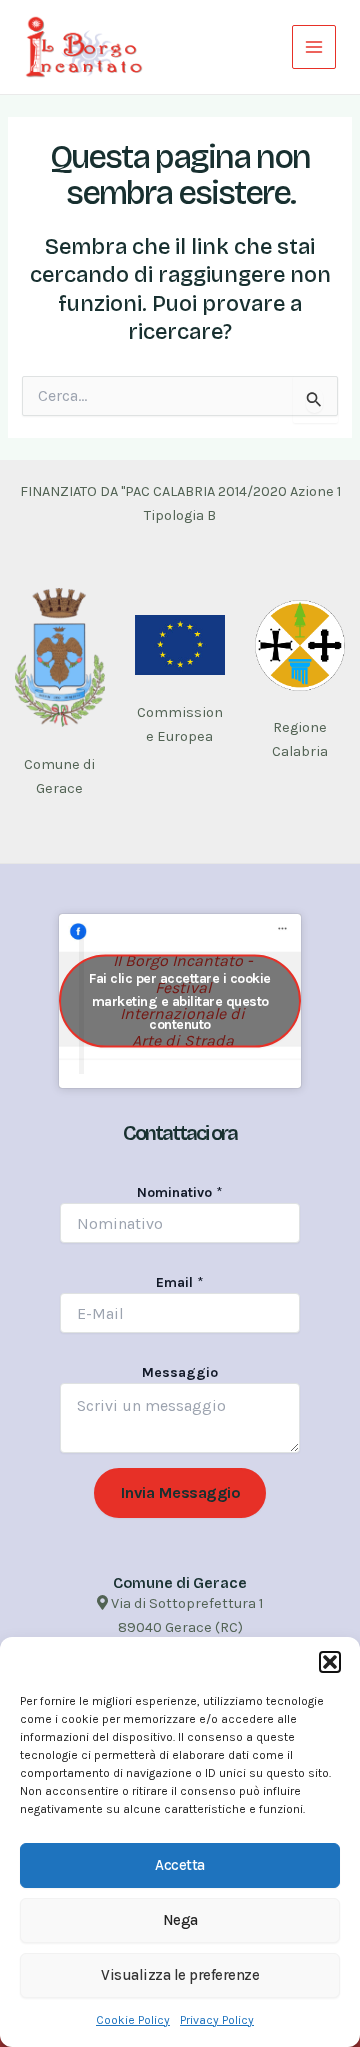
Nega (180, 1920)
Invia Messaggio (180, 1492)
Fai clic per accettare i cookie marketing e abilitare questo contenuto (180, 1001)
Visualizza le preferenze (180, 1975)
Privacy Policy (217, 2020)
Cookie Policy (133, 2020)
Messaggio (180, 1372)
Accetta (180, 1865)
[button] (330, 1662)
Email (180, 1282)
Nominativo (180, 1192)
